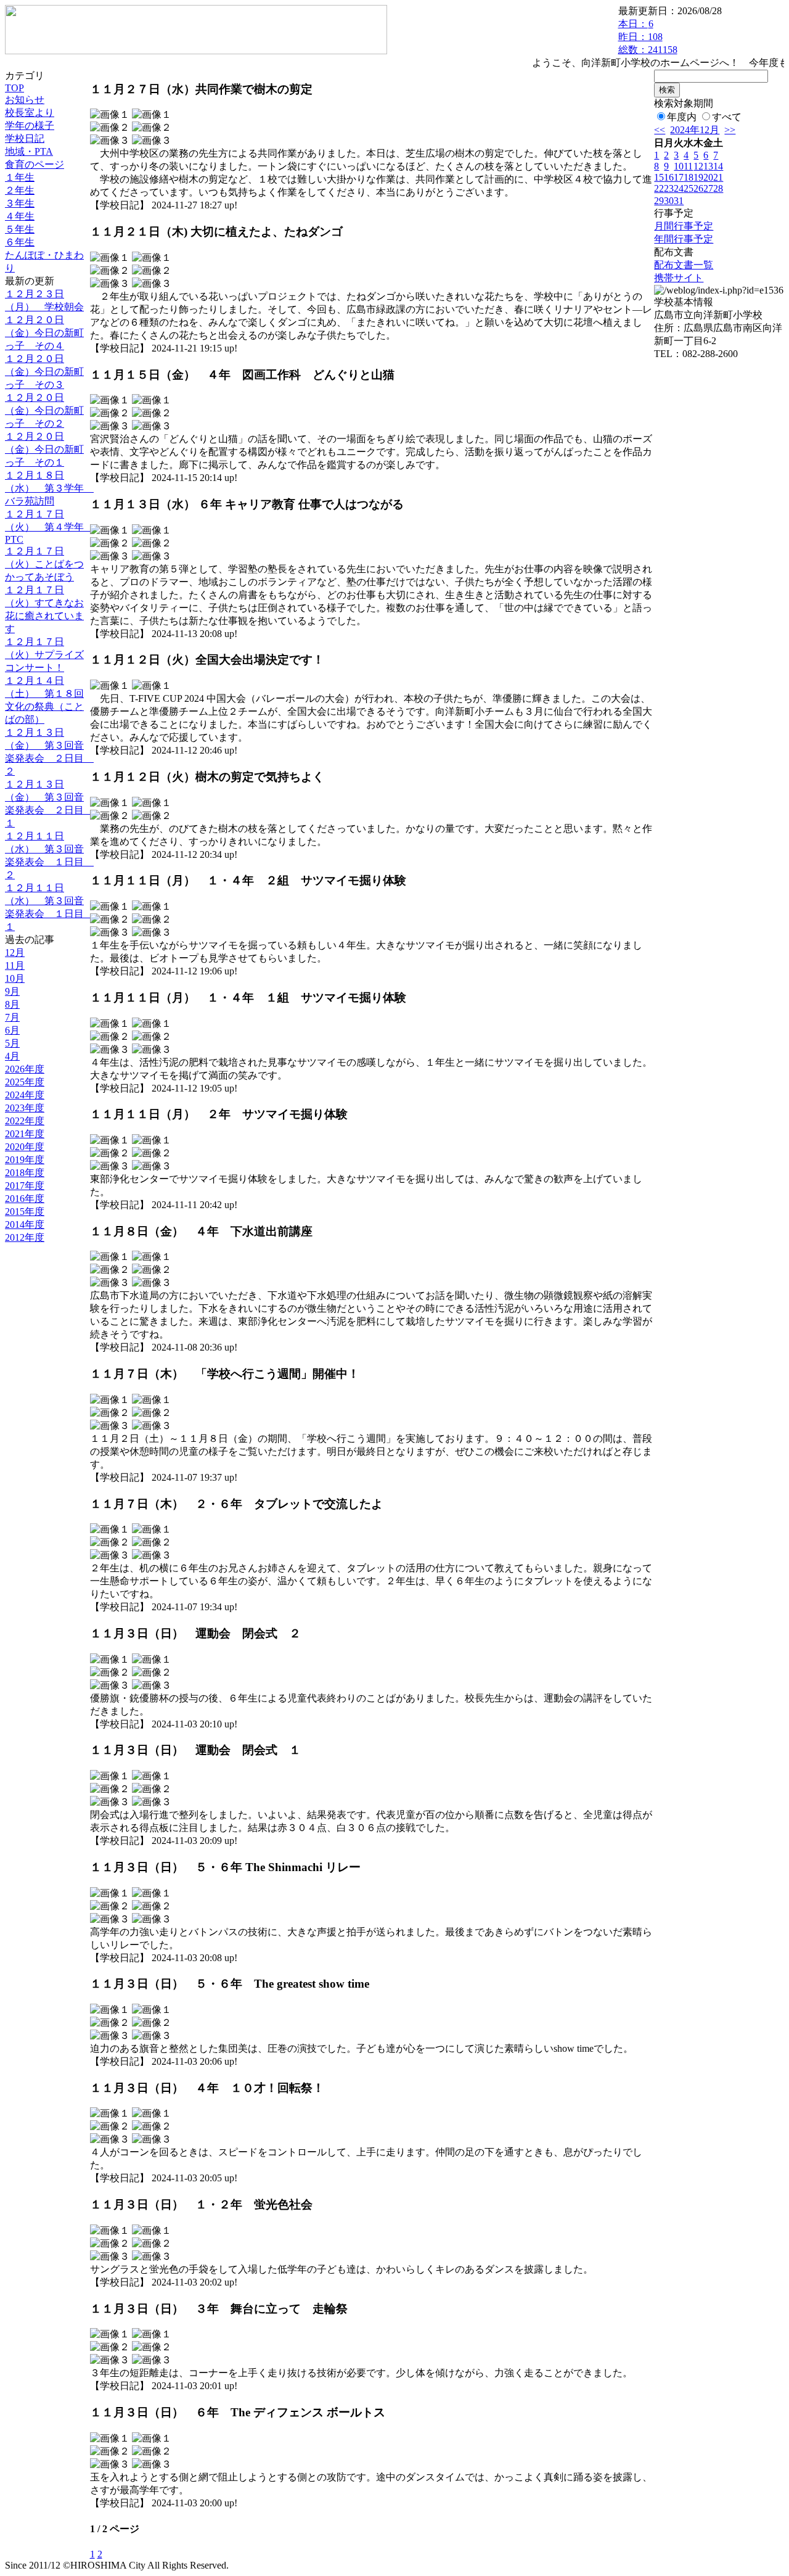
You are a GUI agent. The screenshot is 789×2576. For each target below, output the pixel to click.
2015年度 (25, 1212)
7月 (12, 1017)
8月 (12, 1004)
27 (708, 188)
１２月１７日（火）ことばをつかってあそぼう (44, 564)
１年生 (20, 177)
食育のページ (35, 164)
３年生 (20, 203)
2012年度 (25, 1237)
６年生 (20, 242)
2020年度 (25, 1147)
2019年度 (25, 1160)
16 (669, 177)
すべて (727, 117)
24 (679, 188)
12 (698, 166)
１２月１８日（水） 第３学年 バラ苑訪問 (49, 488)
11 (688, 166)
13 (708, 166)
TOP (14, 88)
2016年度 (25, 1199)
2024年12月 (695, 130)
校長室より (30, 113)
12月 (15, 953)
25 (689, 188)
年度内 (682, 117)
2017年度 (25, 1186)
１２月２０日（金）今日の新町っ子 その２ (44, 410)
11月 (15, 965)
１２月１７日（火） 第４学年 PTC (49, 527)
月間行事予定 (684, 226)
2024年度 (25, 1095)
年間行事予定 (684, 239)
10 (679, 166)
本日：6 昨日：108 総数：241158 (648, 37)
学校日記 (25, 138)
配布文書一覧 (684, 265)
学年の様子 (30, 126)
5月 (12, 1043)
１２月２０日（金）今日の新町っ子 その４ (44, 333)
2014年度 (25, 1224)
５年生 (20, 229)
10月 (15, 978)
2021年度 (25, 1134)
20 (708, 177)
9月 (12, 991)
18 (689, 177)
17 (679, 177)
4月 (12, 1056)
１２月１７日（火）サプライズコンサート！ (44, 655)
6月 (12, 1030)
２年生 (20, 190)
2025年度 (25, 1082)
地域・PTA (29, 151)
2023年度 (25, 1108)
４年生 (20, 216)
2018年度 (25, 1173)
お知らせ (25, 100)
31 (679, 201)
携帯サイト (679, 278)
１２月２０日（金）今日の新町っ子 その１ (44, 449)
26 (698, 188)
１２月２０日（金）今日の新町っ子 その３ (44, 372)
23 (669, 188)
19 (698, 177)
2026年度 (25, 1069)
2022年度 (25, 1121)
